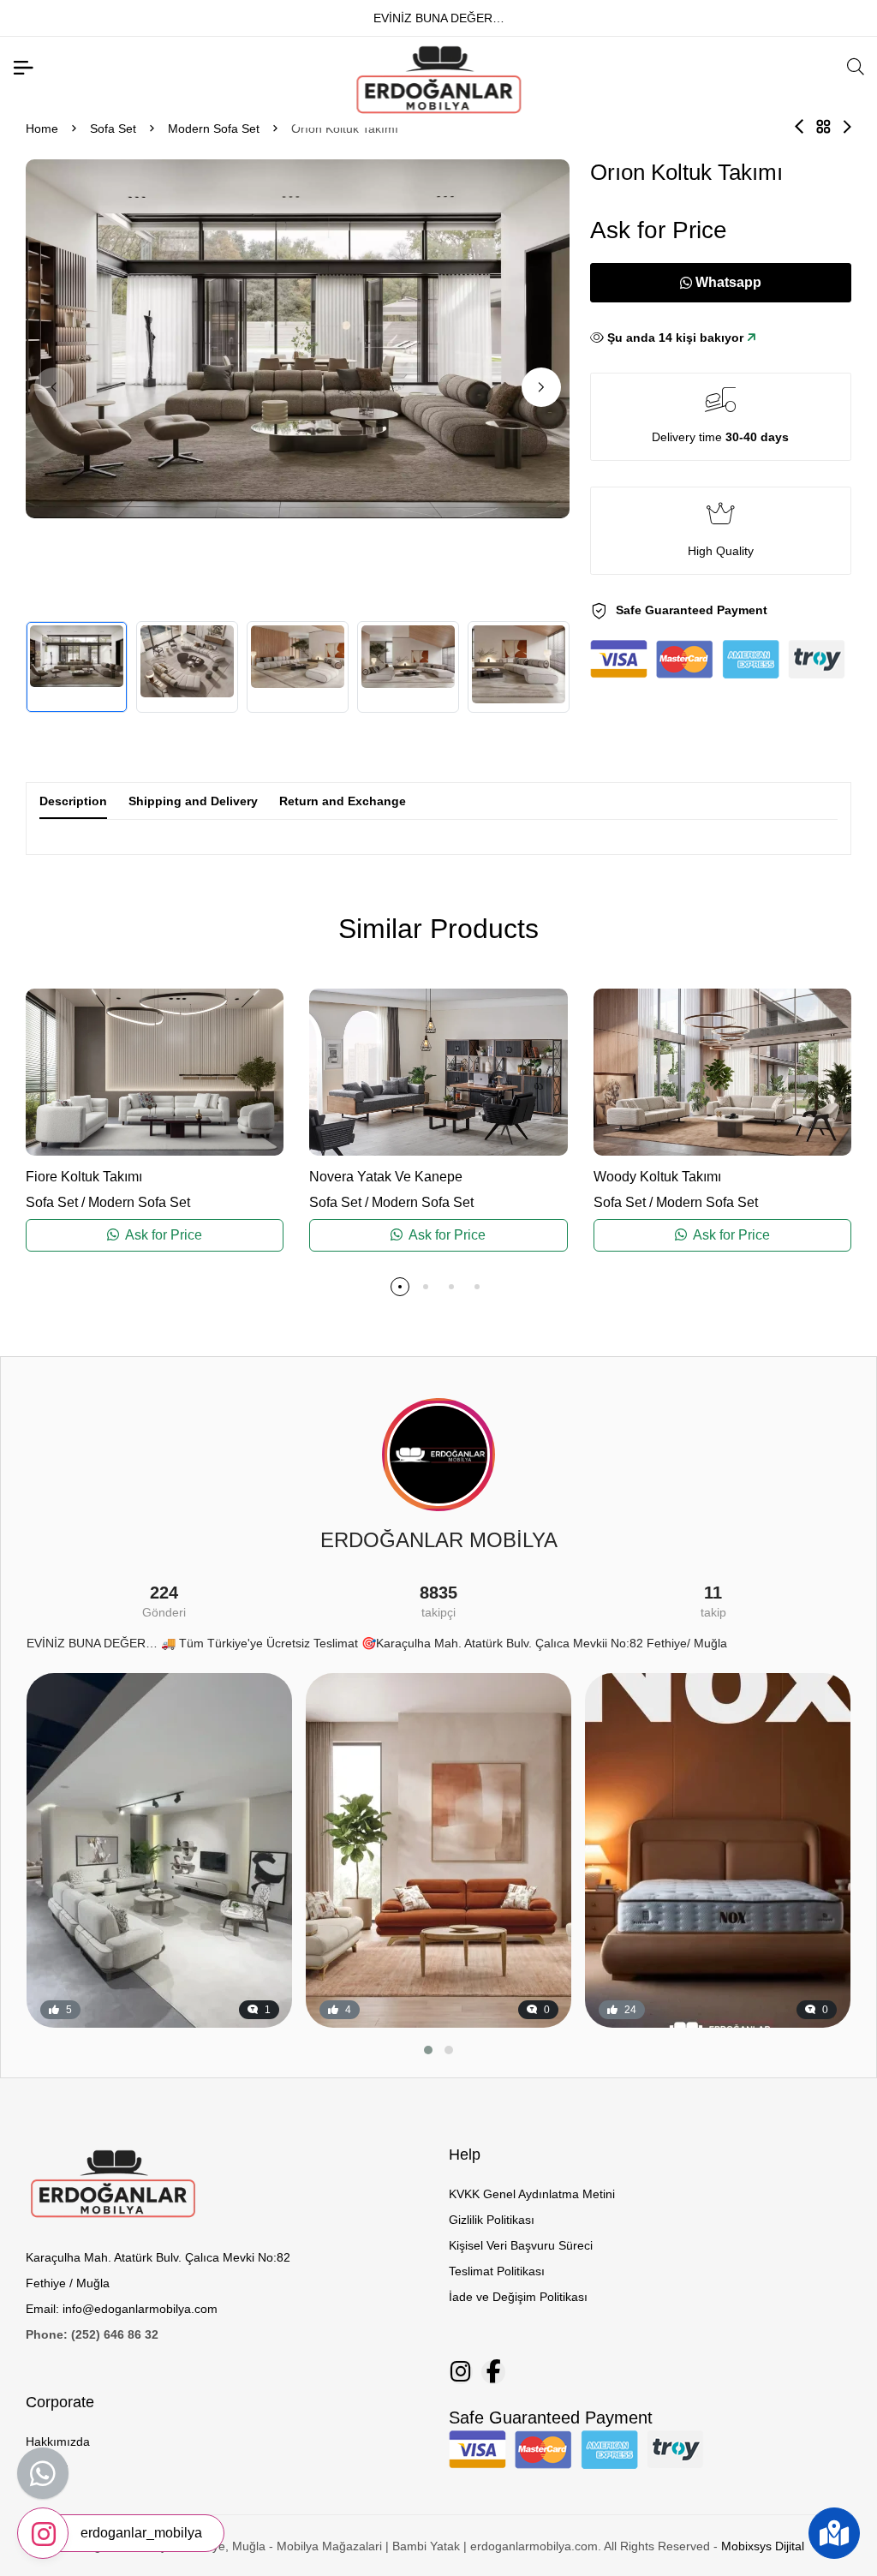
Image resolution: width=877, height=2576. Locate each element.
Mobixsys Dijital (763, 2546)
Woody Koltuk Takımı (657, 1177)
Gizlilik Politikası (492, 2220)
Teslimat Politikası (497, 2271)
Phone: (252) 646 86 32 (92, 2334)
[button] (541, 387)
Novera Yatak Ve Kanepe (386, 1177)
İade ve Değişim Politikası (518, 2297)
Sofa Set (113, 129)
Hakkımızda (58, 2442)
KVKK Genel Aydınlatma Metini (532, 2194)
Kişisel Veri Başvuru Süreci (521, 2245)
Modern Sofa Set (214, 129)
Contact (47, 2467)
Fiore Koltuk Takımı (84, 1177)
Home (42, 129)
